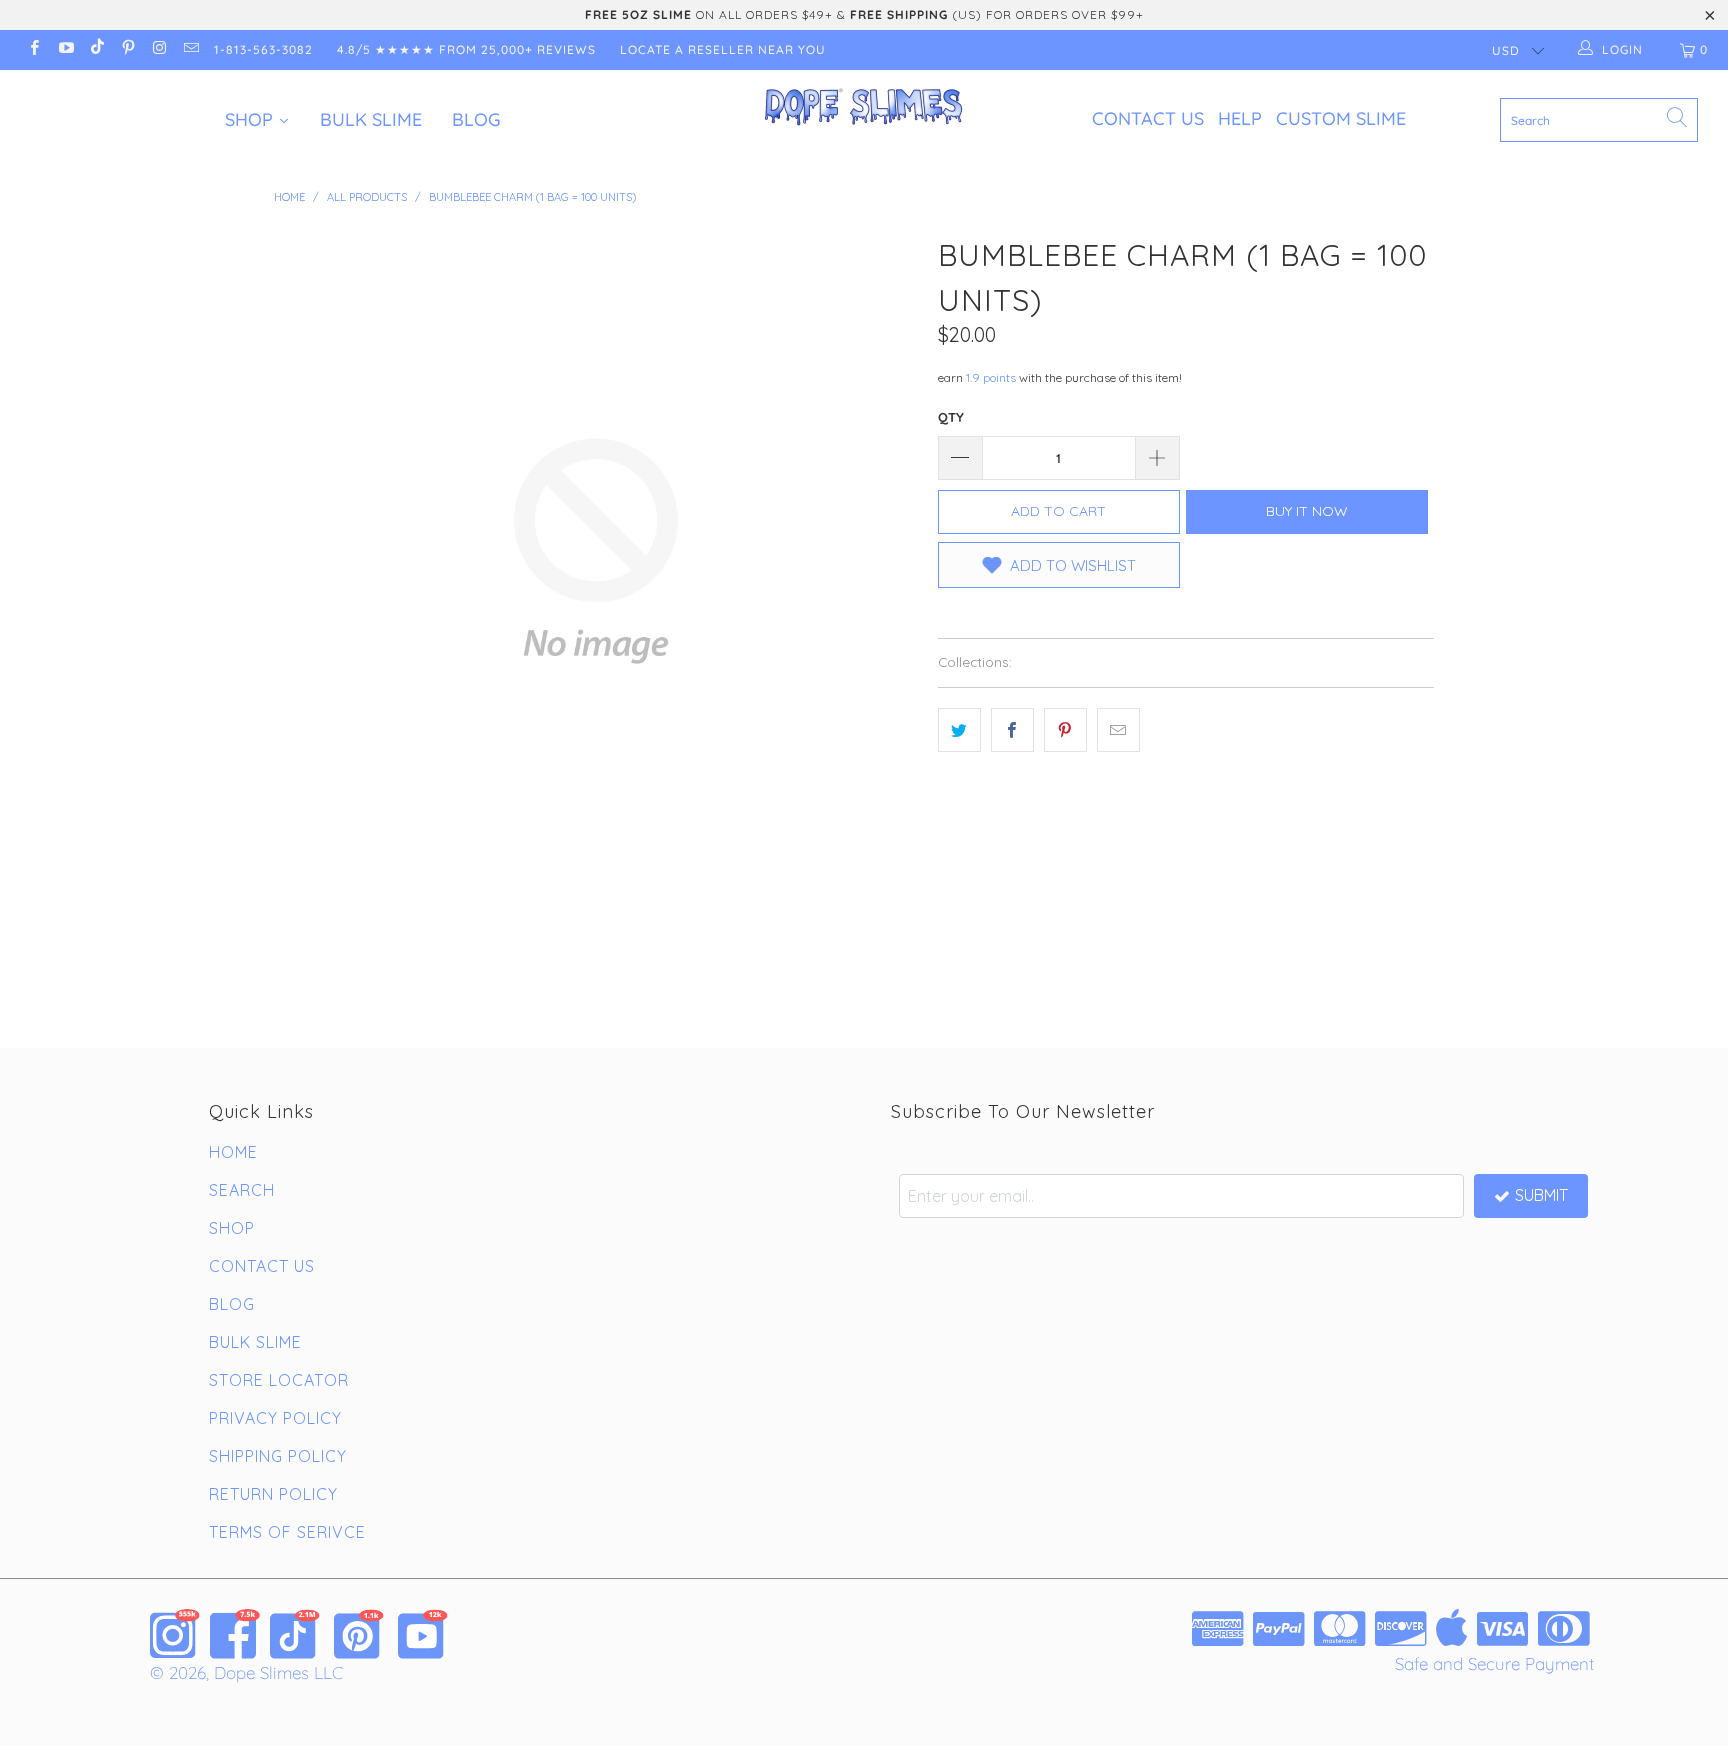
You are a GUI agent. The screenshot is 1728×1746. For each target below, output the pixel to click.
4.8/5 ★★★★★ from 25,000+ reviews (466, 49)
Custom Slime (1341, 118)
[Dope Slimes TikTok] (295, 1634)
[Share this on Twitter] (959, 730)
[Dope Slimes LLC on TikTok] (96, 49)
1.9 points (991, 377)
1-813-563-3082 (263, 49)
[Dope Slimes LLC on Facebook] (33, 49)
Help (1240, 118)
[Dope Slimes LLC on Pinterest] (127, 49)
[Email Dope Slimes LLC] (189, 49)
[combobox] (1599, 120)
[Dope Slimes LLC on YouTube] (64, 49)
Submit (1541, 1195)
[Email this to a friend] (1118, 730)
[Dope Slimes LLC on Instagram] (158, 49)
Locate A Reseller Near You (723, 49)
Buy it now (1307, 511)
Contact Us (1148, 118)
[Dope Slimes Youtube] (423, 1634)
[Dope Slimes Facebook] (235, 1634)
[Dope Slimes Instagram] (175, 1634)
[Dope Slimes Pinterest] (359, 1634)
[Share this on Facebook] (1012, 730)
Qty (951, 417)
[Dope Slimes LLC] (864, 108)
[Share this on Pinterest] (1065, 730)
